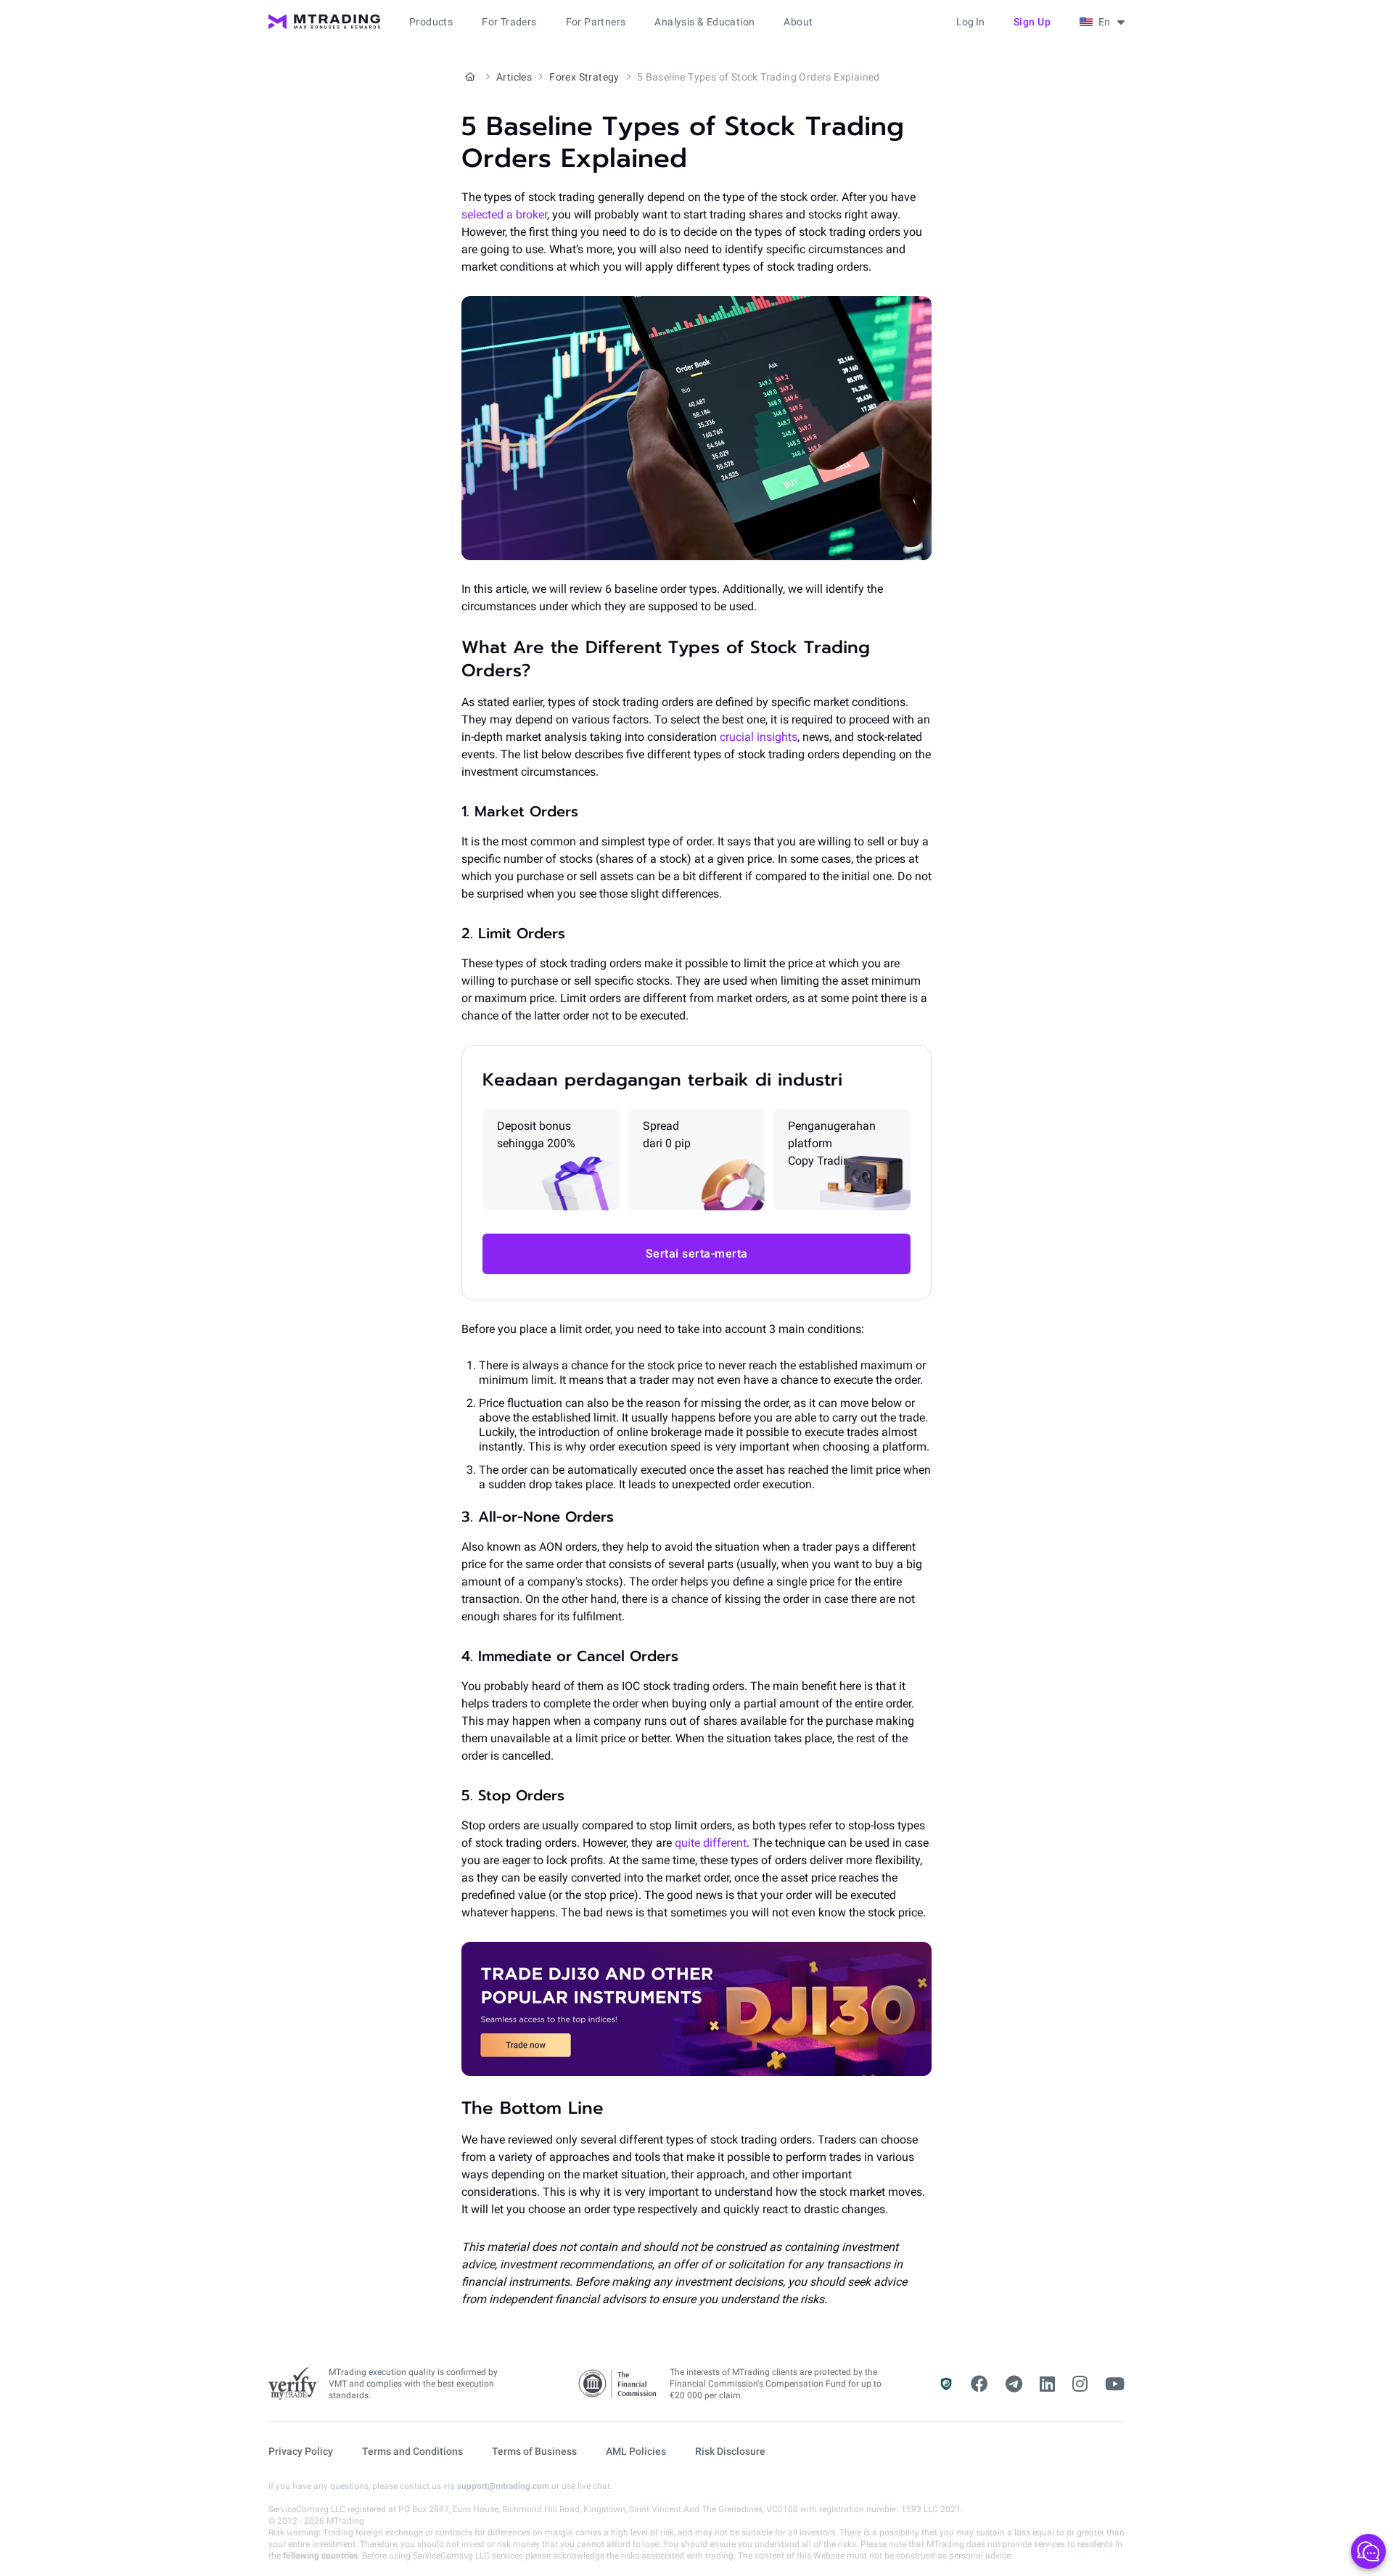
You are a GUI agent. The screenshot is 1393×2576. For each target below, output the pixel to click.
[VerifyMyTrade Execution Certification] (293, 2384)
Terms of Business (534, 2451)
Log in (970, 22)
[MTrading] (324, 22)
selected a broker (504, 214)
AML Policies (636, 2451)
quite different (709, 1843)
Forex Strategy (584, 77)
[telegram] (1014, 2384)
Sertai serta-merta (697, 1254)
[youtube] (1115, 2384)
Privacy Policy (301, 2451)
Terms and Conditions (412, 2451)
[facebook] (979, 2384)
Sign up (1032, 22)
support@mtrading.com (503, 2486)
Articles (514, 77)
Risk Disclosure (730, 2451)
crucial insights (757, 737)
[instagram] (1080, 2384)
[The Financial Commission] (618, 2384)
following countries (320, 2556)
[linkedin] (1047, 2384)
